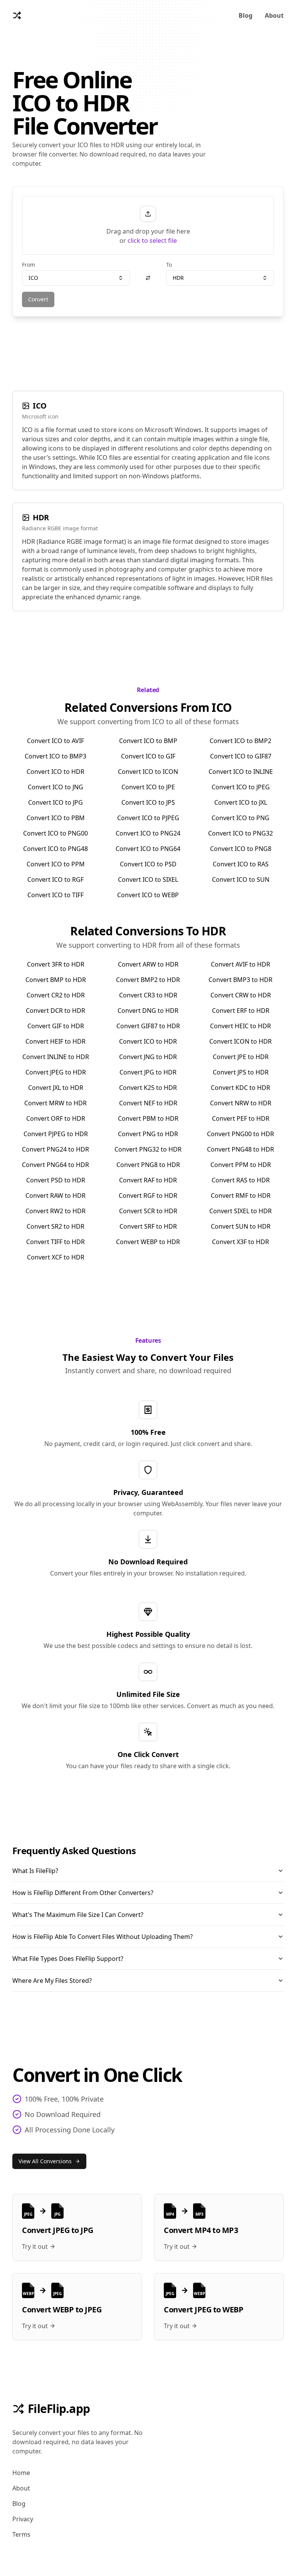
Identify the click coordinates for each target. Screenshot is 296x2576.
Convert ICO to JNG (55, 787)
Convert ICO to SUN (241, 879)
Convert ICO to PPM (56, 864)
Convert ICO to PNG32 (240, 833)
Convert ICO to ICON (148, 772)
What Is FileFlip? (35, 1871)
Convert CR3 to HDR (148, 995)
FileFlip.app (59, 2409)
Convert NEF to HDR (148, 1103)
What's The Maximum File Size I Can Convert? (78, 1915)
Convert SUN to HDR (241, 1226)
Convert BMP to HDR (56, 980)
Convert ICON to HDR (240, 1041)
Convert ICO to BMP (148, 741)
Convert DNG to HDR (148, 1011)
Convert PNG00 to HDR (240, 1134)
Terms (21, 2534)
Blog (246, 15)
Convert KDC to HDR (240, 1088)
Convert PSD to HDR (56, 1180)
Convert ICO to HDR (55, 772)
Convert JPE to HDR (241, 1057)
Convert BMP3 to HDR (240, 980)
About (274, 15)
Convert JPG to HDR (148, 1072)
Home (21, 2473)
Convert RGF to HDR (148, 1196)
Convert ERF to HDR (241, 1011)
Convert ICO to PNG (240, 818)
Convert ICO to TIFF (55, 895)
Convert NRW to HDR (241, 1103)
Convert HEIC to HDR (240, 1026)
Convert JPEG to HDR (56, 1072)
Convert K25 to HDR (148, 1088)
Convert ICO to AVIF (55, 741)
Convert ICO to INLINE (241, 772)
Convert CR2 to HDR (56, 995)
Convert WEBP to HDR (148, 1242)
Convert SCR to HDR (148, 1211)
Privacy (23, 2519)
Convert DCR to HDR (55, 1011)
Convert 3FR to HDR (56, 964)
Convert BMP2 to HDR (148, 980)
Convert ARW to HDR (148, 964)
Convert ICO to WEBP (148, 895)
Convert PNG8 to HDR (148, 1165)
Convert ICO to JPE (148, 787)
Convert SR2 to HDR (55, 1226)
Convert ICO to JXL (241, 802)
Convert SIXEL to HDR (240, 1211)
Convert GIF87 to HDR (148, 1026)
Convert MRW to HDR (55, 1103)
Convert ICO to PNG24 (148, 833)
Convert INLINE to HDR (56, 1057)
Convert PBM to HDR (148, 1118)
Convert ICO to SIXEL (148, 879)
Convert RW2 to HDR (55, 1211)
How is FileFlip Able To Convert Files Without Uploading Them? (103, 1937)
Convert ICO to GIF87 (241, 756)
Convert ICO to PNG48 (55, 849)
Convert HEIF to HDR (55, 1041)
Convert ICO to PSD (148, 864)
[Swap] (148, 278)
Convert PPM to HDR (241, 1165)
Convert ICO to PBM (56, 818)
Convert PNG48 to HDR (240, 1149)
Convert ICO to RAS (241, 864)
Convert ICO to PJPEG (148, 818)
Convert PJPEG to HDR (56, 1134)
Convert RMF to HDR (241, 1196)
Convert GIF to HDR (56, 1026)
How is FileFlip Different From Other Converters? (83, 1893)
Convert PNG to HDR (148, 1134)
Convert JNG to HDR (148, 1057)
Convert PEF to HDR (241, 1118)
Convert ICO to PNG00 (55, 833)
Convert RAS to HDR (241, 1180)
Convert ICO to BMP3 (55, 756)
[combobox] (76, 278)
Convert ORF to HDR (56, 1118)
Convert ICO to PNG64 (148, 849)
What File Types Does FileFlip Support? (68, 1959)
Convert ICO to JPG (55, 802)
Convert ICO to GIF (148, 756)
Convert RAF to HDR (148, 1180)
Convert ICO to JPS (148, 802)
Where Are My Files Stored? (52, 1981)
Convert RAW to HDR (55, 1196)
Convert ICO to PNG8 (241, 849)
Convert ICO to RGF (55, 879)
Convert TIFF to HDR (55, 1242)
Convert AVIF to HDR (240, 964)
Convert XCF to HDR (56, 1257)
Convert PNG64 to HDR (55, 1165)
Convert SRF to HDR (148, 1226)
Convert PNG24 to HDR (55, 1149)
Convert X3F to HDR (240, 1242)
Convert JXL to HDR (56, 1088)
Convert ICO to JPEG (241, 787)
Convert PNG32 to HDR (148, 1149)
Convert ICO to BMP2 (240, 741)
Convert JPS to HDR (241, 1072)
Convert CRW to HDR (241, 995)
